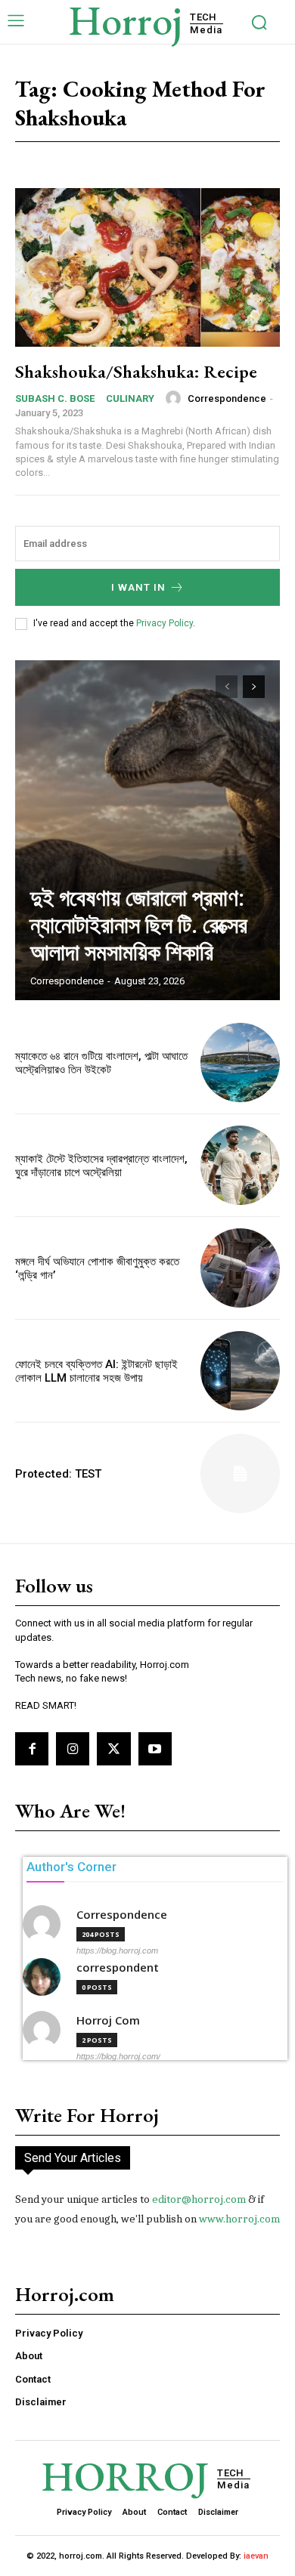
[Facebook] (32, 1749)
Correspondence (227, 398)
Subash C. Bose (55, 398)
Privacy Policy (165, 623)
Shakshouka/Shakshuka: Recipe (136, 371)
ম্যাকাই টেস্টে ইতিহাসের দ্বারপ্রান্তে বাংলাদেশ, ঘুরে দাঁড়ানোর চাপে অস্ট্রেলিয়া (101, 1166)
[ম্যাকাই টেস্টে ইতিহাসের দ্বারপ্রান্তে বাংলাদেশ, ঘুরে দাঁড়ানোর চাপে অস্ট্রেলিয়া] (240, 1165)
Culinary (130, 398)
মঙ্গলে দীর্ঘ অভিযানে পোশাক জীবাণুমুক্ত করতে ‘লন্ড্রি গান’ (97, 1268)
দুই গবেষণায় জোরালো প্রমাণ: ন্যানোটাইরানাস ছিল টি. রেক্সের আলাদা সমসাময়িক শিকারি (139, 925)
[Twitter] (113, 1749)
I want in (138, 587)
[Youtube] (155, 1749)
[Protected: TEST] (240, 1473)
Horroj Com (108, 2020)
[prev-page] (227, 687)
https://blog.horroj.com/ (118, 2056)
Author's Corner (71, 1867)
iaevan (256, 2556)
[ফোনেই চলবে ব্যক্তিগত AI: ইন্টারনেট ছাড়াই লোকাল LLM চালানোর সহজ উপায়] (240, 1371)
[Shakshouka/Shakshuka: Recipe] (147, 267)
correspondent (118, 1968)
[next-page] (254, 687)
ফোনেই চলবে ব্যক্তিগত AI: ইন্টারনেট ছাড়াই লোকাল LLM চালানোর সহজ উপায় (96, 1371)
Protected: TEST (58, 1474)
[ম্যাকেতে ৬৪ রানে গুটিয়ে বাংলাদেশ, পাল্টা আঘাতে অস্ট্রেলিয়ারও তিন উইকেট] (240, 1063)
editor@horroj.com (199, 2199)
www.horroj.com (239, 2219)
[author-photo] (175, 398)
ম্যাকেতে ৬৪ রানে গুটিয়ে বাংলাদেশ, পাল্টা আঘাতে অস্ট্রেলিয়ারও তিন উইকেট (101, 1063)
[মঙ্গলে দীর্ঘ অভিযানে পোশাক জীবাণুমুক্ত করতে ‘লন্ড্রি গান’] (240, 1268)
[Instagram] (73, 1749)
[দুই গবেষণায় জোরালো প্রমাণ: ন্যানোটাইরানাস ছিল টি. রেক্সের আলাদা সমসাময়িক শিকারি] (147, 830)
